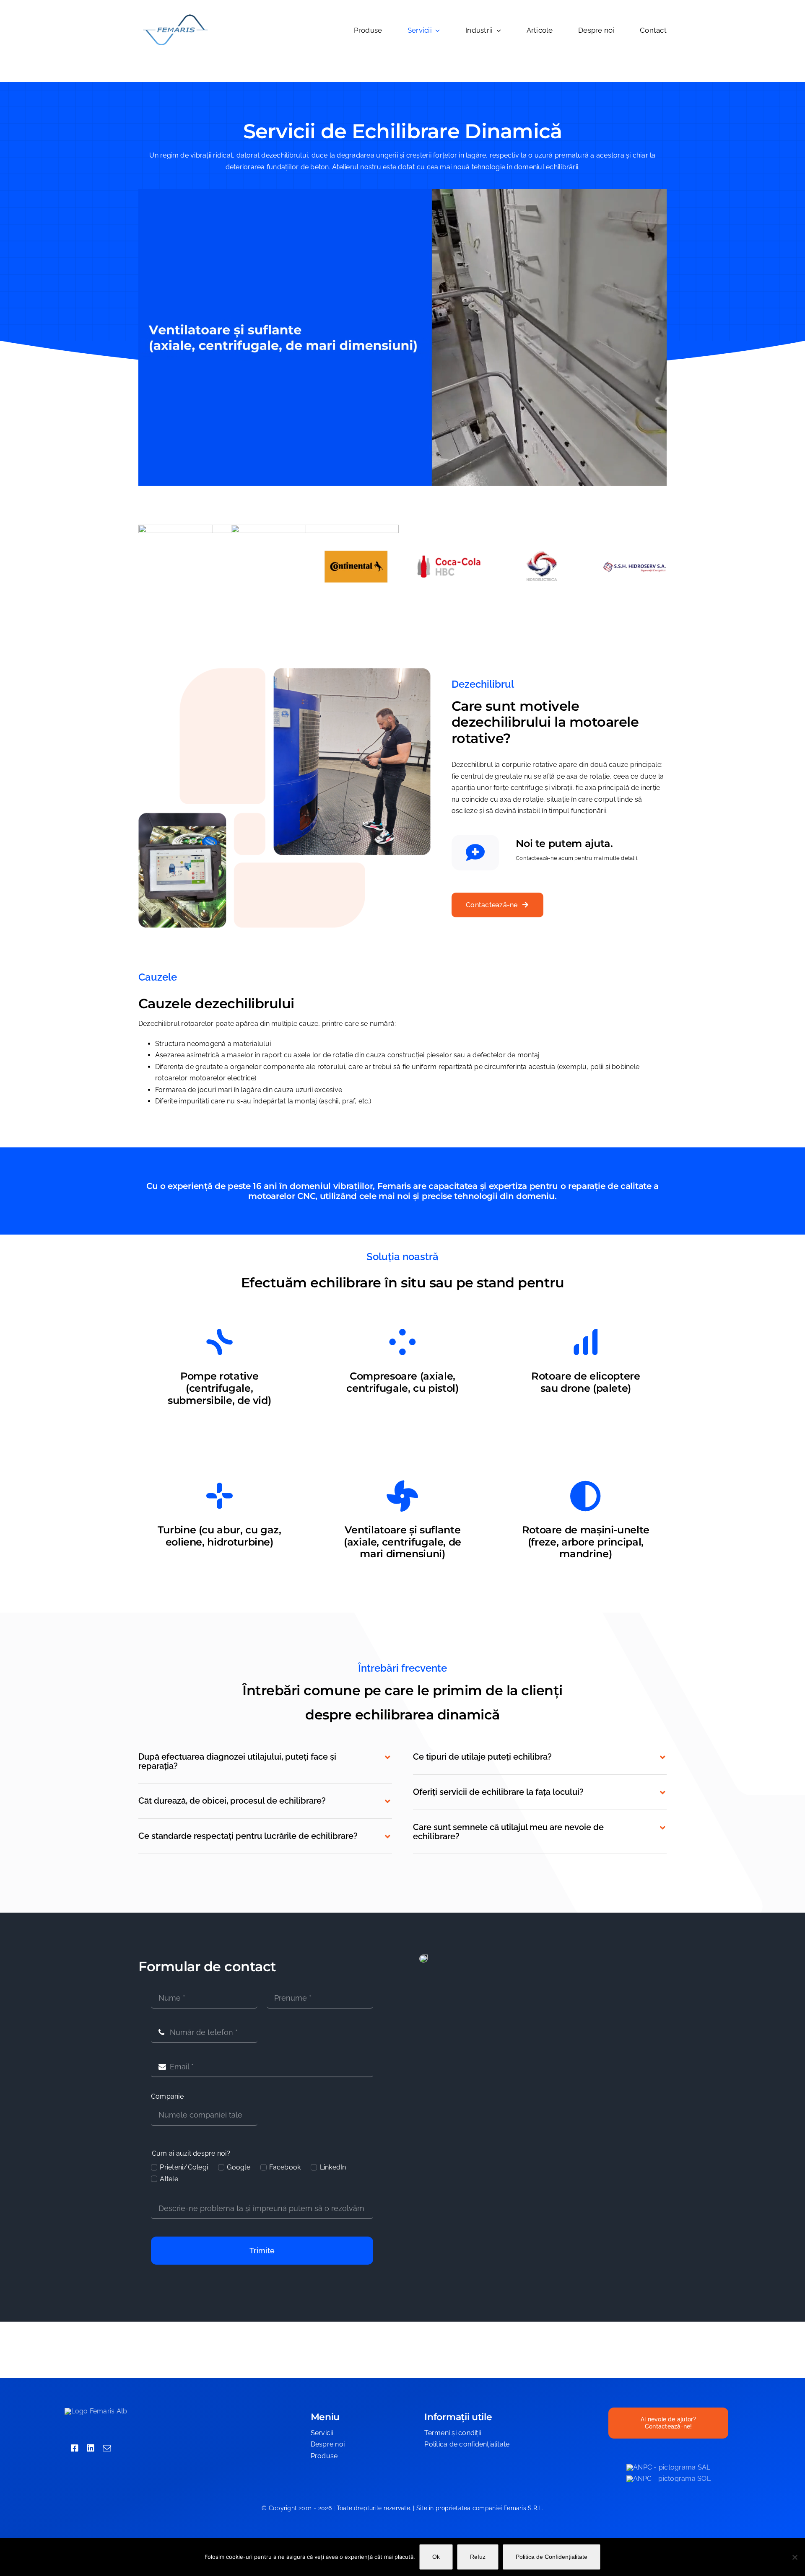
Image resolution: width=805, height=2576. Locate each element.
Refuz (478, 2557)
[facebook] (75, 2448)
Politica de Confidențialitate (552, 2557)
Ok (436, 2557)
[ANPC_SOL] (669, 2479)
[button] (265, 1761)
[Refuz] (795, 2557)
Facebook (285, 2167)
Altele (169, 2179)
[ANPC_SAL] (668, 2467)
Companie (167, 2096)
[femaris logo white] (96, 2411)
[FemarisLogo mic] (175, 16)
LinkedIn (333, 2167)
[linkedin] (91, 2448)
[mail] (107, 2448)
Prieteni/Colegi (184, 2167)
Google (238, 2167)
